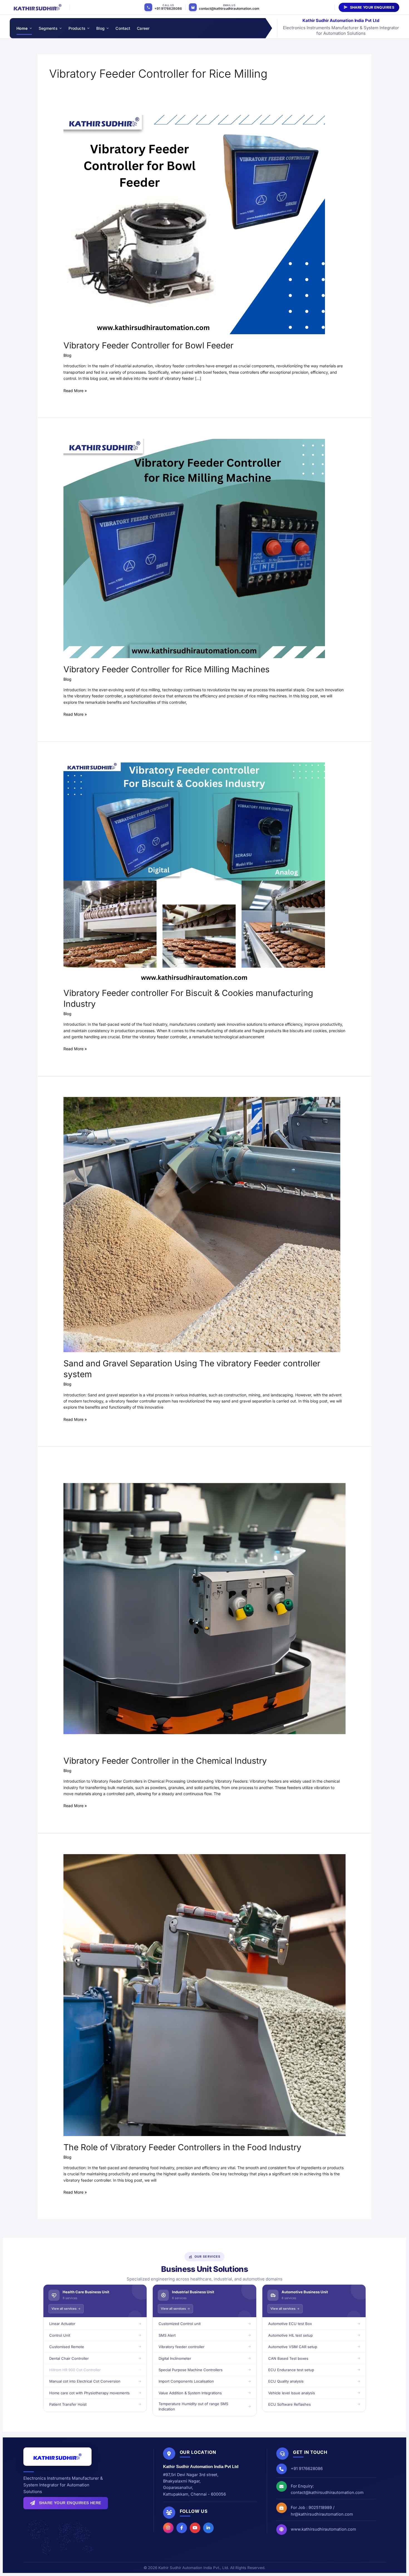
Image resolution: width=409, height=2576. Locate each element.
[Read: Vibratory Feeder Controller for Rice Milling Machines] (194, 548)
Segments (48, 28)
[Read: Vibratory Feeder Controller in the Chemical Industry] (204, 1608)
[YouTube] (195, 2528)
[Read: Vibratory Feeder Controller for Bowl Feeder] (194, 224)
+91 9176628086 (168, 8)
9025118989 (320, 2507)
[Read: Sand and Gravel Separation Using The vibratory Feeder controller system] (202, 1224)
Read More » (75, 390)
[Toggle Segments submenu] (60, 28)
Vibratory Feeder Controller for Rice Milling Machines (167, 669)
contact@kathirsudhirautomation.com (229, 8)
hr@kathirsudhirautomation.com (322, 2514)
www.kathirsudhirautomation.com (323, 2529)
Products (77, 28)
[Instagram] (168, 2528)
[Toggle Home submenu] (30, 28)
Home (22, 28)
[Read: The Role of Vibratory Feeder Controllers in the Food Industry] (204, 1995)
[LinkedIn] (208, 2528)
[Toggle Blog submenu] (107, 28)
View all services (64, 2309)
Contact (123, 28)
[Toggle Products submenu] (88, 28)
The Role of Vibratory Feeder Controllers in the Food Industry (182, 2147)
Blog (101, 28)
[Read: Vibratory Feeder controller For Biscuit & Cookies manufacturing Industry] (194, 872)
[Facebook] (182, 2528)
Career (143, 28)
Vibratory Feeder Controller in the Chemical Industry (165, 1761)
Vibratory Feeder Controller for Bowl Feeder (148, 345)
